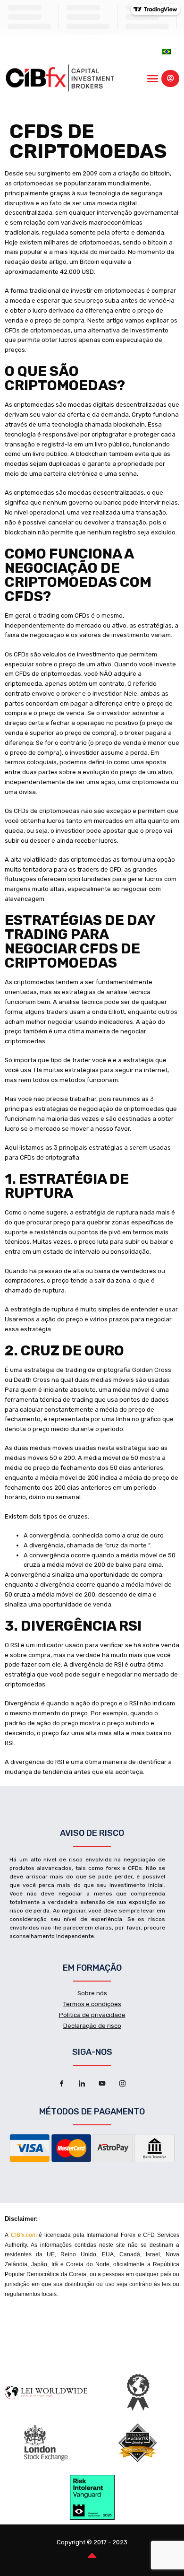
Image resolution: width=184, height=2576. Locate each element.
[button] (153, 79)
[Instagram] (123, 2084)
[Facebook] (62, 2084)
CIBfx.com (24, 2235)
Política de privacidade (92, 2015)
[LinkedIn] (82, 2084)
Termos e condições (92, 2004)
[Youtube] (102, 2084)
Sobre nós (92, 1993)
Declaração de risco (92, 2026)
